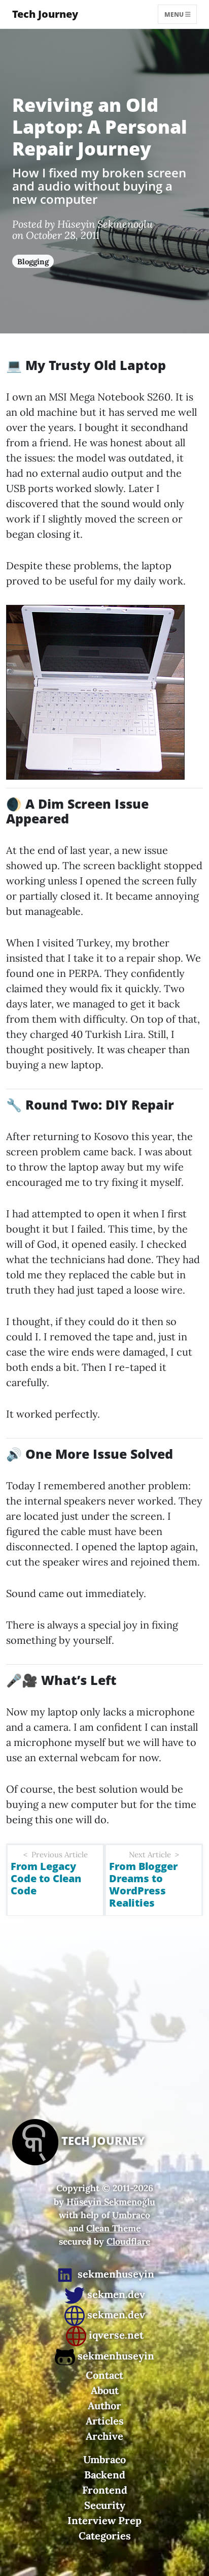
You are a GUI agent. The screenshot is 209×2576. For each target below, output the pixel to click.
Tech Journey (45, 14)
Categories (105, 2536)
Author (104, 2405)
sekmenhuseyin (115, 2274)
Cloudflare (128, 2241)
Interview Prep (104, 2520)
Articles (105, 2421)
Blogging (33, 262)
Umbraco (131, 2215)
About (105, 2390)
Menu (175, 14)
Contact (104, 2375)
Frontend (105, 2490)
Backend (105, 2475)
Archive (104, 2436)
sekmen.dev (115, 2294)
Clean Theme (113, 2228)
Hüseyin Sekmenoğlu (111, 2202)
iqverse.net (115, 2335)
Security (105, 2505)
